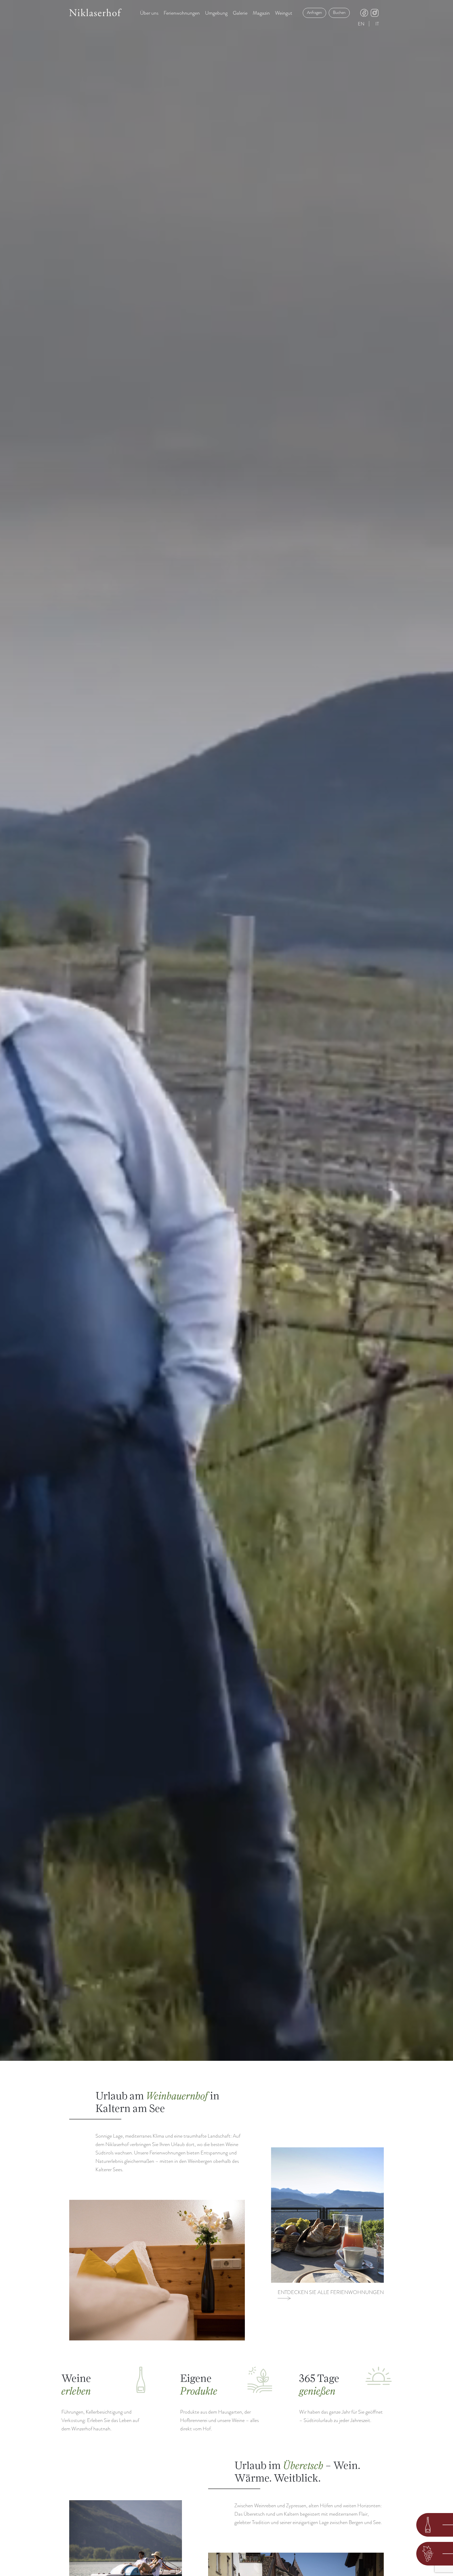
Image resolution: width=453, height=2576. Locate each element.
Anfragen (314, 13)
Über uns (149, 13)
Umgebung (216, 13)
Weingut (284, 13)
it (377, 24)
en (361, 24)
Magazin (261, 13)
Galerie (240, 13)
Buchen (339, 13)
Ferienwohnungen (182, 13)
